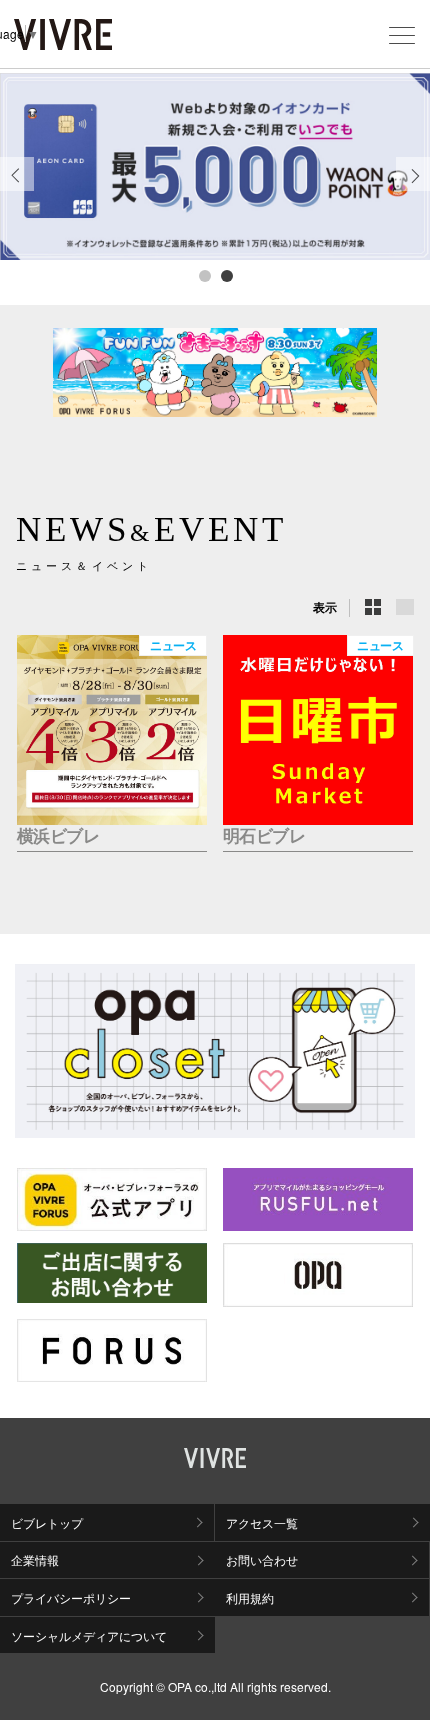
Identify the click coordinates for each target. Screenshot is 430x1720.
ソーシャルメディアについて (89, 1635)
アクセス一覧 (262, 1522)
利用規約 (250, 1597)
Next (413, 190)
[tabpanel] (215, 166)
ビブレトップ (47, 1522)
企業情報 (35, 1559)
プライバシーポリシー (71, 1597)
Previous (17, 190)
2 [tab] (226, 275)
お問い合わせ (262, 1559)
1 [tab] (204, 275)
